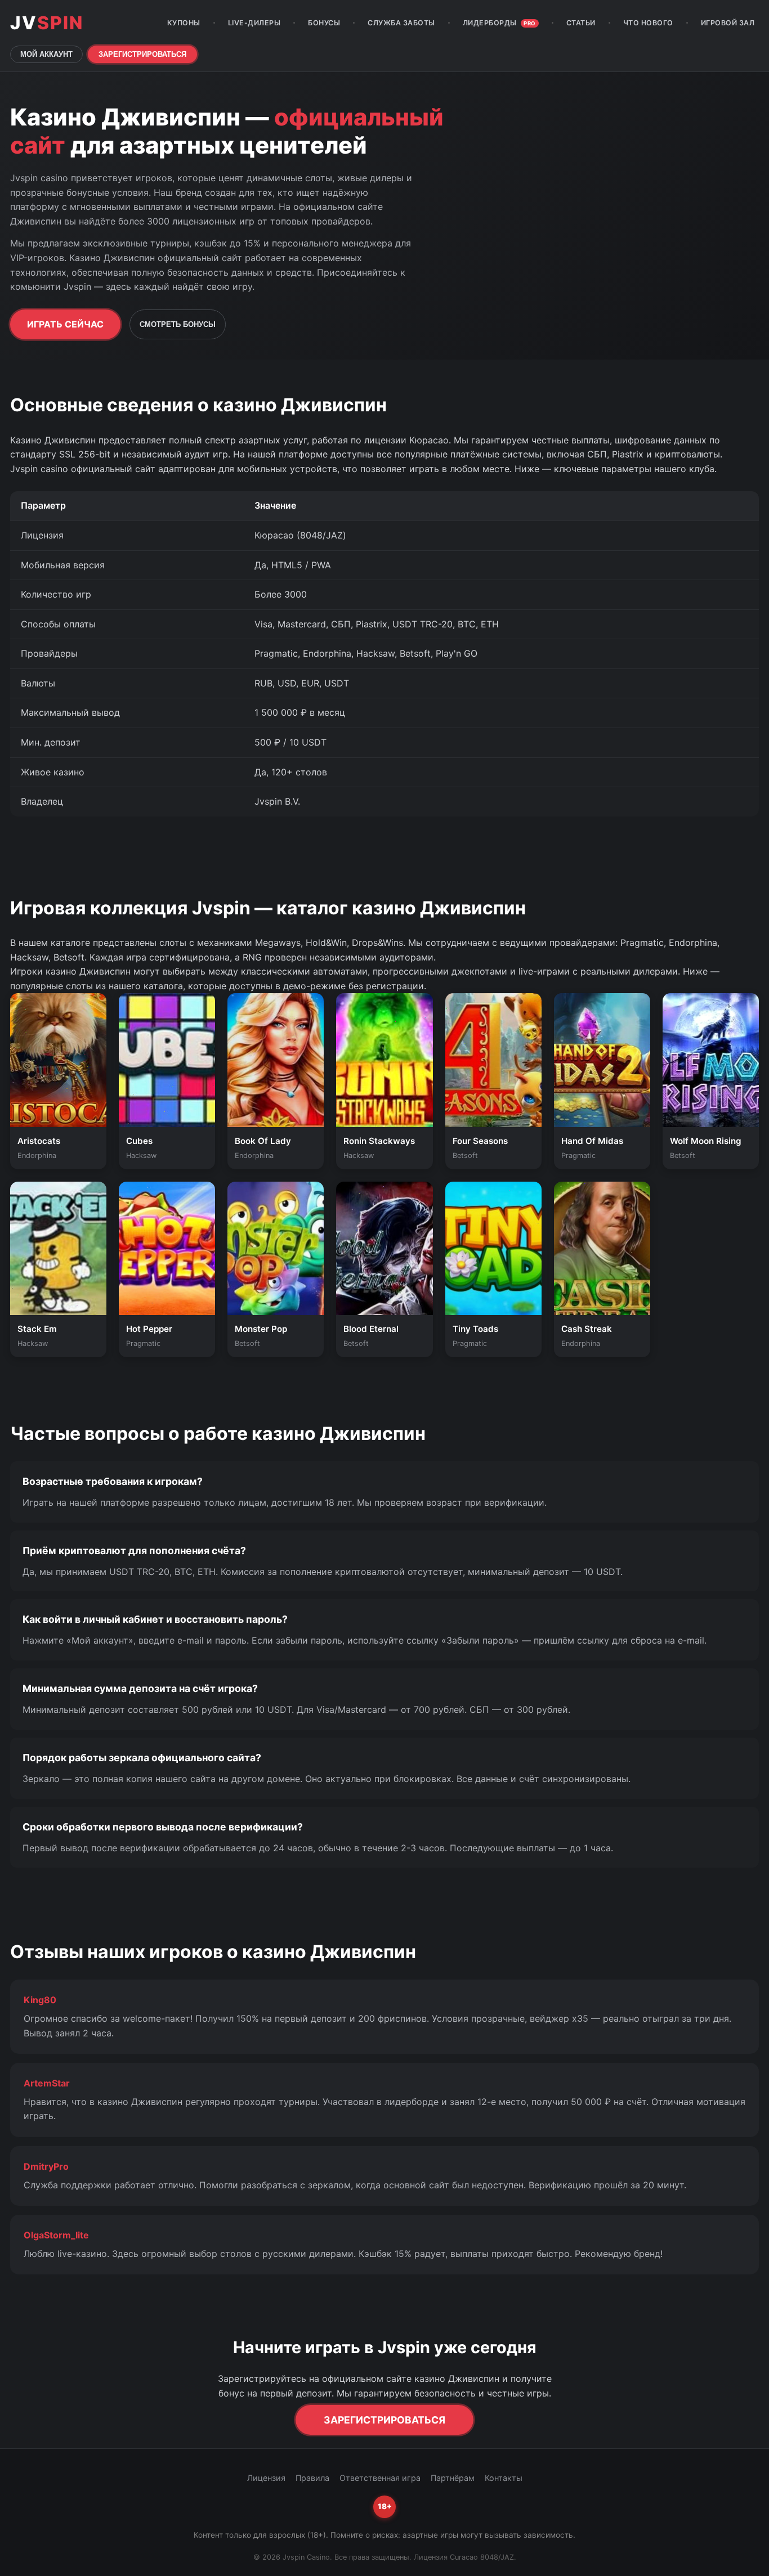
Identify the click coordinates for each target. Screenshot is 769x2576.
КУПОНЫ (184, 23)
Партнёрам (453, 2478)
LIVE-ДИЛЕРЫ (254, 23)
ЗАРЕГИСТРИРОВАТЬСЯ (142, 54)
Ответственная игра (380, 2478)
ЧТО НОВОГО (648, 23)
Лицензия (266, 2478)
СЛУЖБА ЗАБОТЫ (401, 23)
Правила (312, 2478)
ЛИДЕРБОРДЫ (499, 23)
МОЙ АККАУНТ (46, 54)
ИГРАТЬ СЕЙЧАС (65, 324)
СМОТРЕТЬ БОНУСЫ (178, 324)
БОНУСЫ (324, 23)
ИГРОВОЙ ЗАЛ (728, 23)
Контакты (504, 2478)
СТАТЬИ (581, 23)
